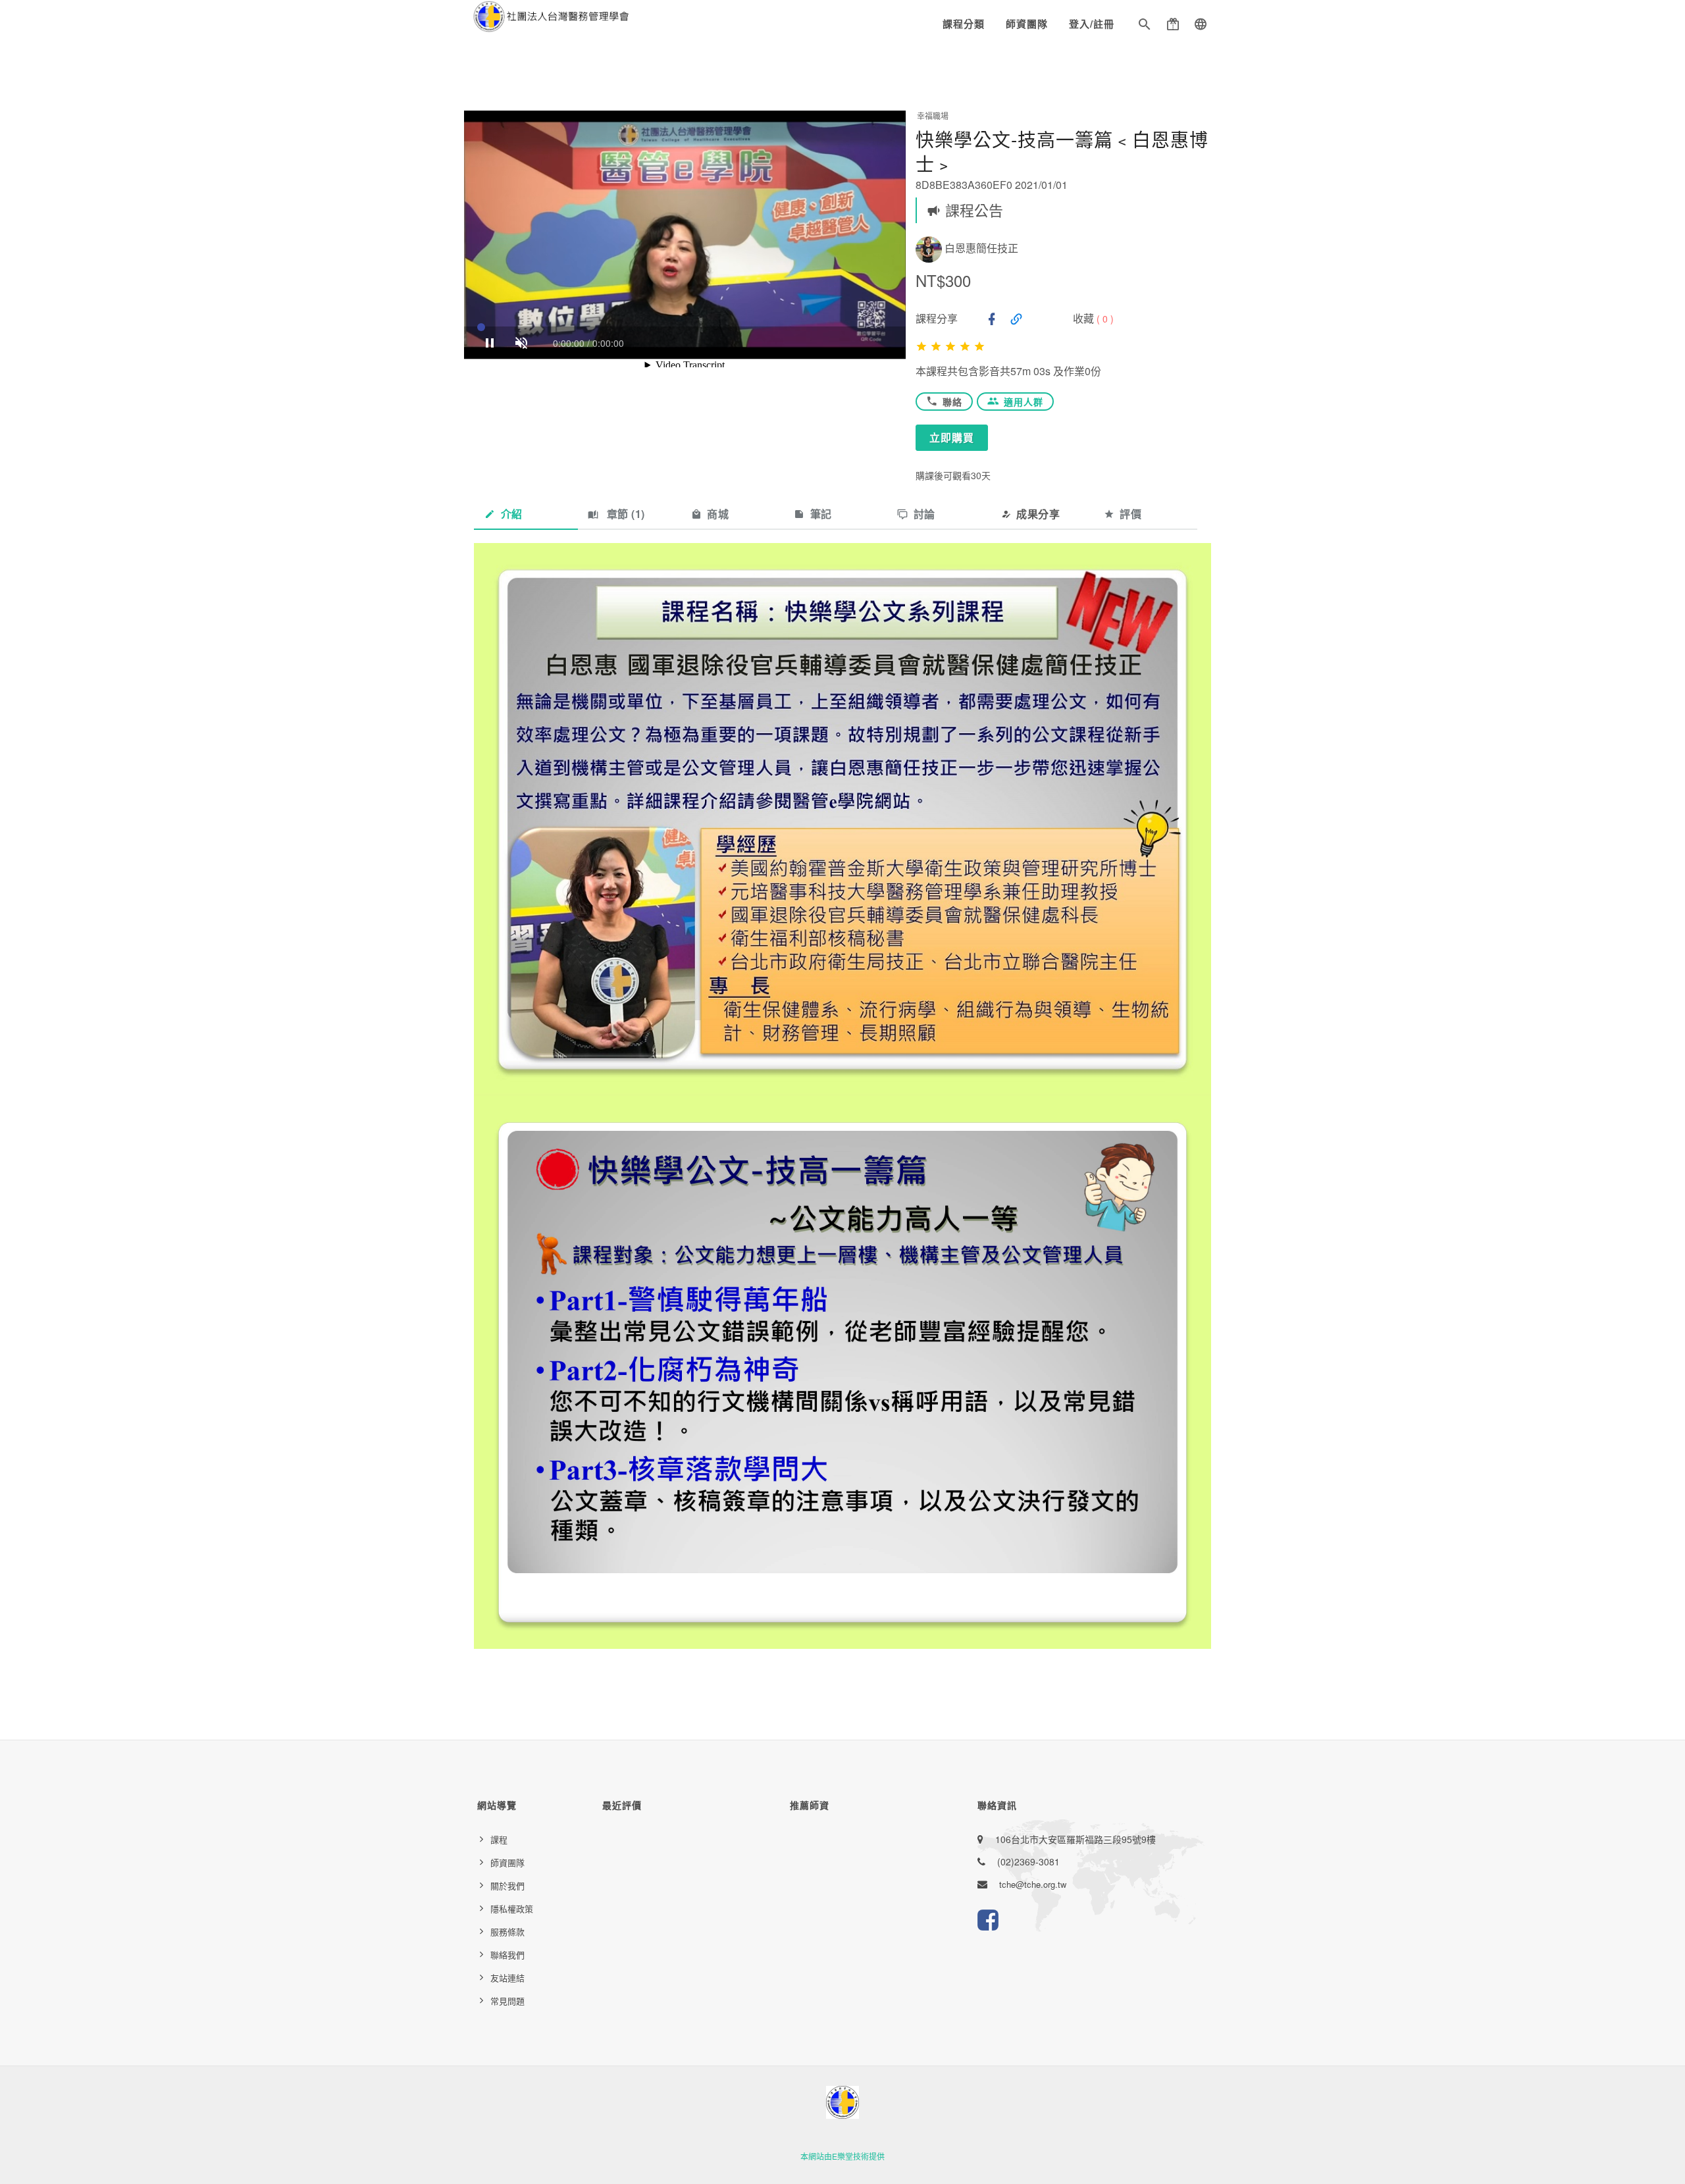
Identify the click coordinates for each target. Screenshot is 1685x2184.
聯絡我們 (507, 1955)
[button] (1145, 26)
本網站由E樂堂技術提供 (842, 2156)
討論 (924, 514)
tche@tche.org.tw (1033, 1884)
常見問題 (507, 2001)
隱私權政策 (512, 1909)
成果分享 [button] (1038, 514)
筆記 (821, 514)
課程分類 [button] (964, 24)
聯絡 (952, 402)
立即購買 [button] (952, 437)
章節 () (624, 514)
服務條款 (507, 1932)
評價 (1130, 514)
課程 (499, 1839)
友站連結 (507, 1978)
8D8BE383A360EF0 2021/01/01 (992, 185)
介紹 (512, 514)
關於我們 (507, 1885)
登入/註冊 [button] (1092, 24)
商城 (718, 514)
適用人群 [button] (1024, 402)
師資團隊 (1027, 24)
